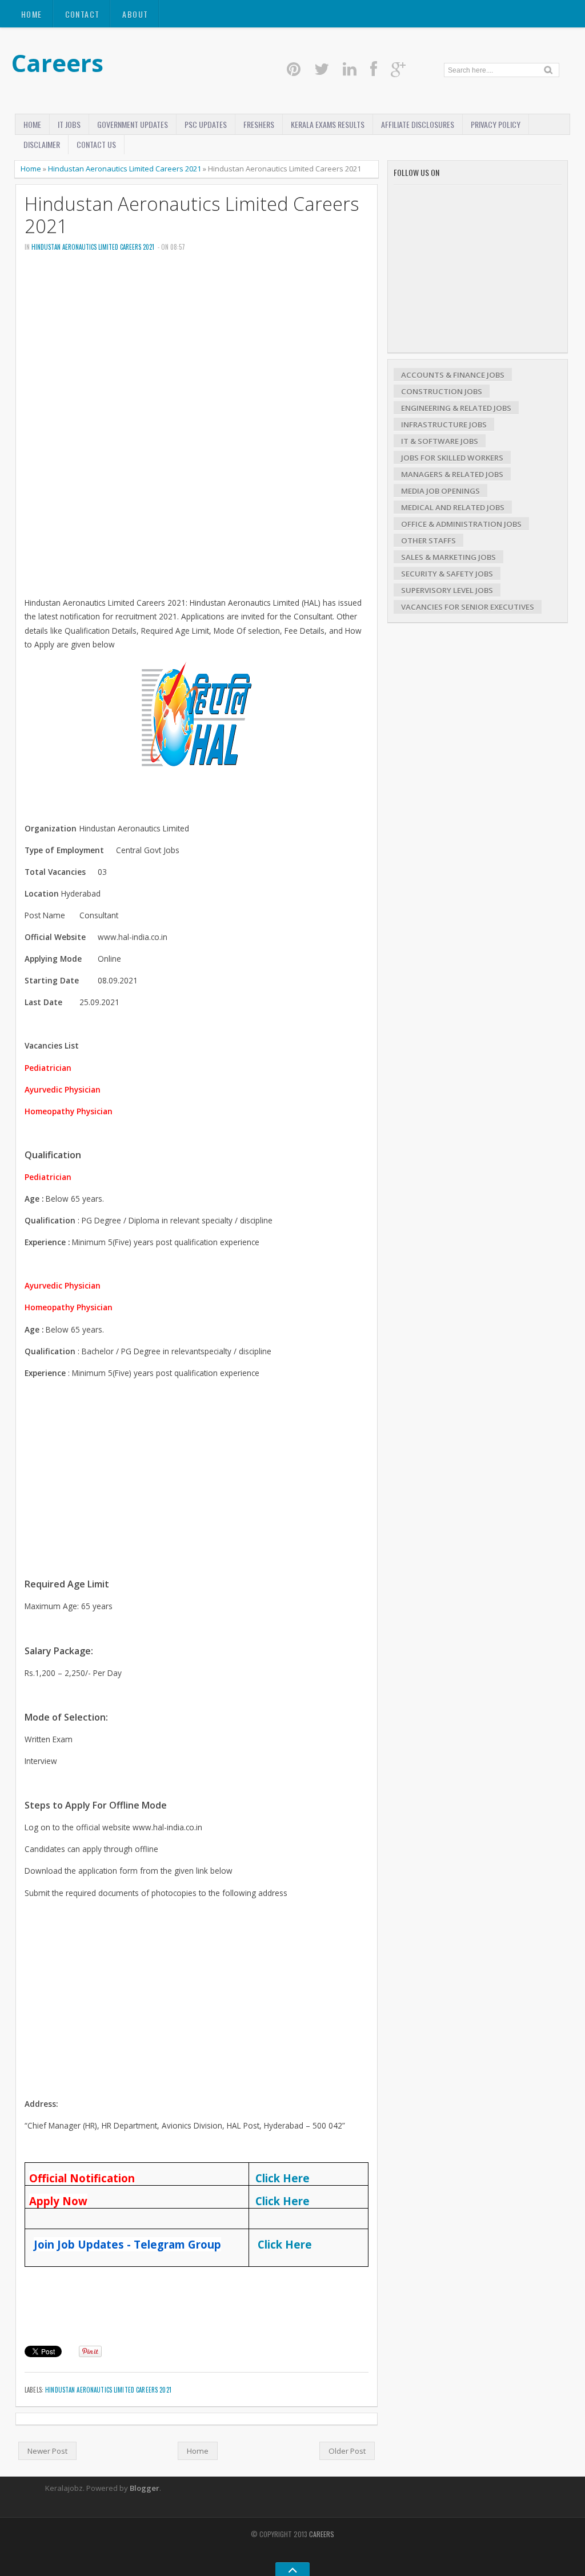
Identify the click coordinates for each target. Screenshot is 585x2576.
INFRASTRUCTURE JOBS (444, 425)
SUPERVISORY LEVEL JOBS (447, 590)
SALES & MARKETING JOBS (448, 557)
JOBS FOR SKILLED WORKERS (452, 458)
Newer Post (47, 2451)
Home (32, 14)
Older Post (347, 2451)
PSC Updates (206, 124)
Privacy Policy (496, 124)
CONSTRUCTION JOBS (442, 391)
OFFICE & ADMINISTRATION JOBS (461, 524)
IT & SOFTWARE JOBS (440, 441)
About (135, 14)
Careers (57, 63)
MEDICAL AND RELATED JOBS (453, 507)
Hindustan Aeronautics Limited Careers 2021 (125, 169)
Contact (83, 14)
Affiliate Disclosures (418, 124)
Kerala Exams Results (328, 124)
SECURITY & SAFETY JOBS (447, 574)
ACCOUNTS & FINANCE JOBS (453, 375)
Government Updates (133, 124)
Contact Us (96, 144)
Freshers (259, 124)
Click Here (283, 2178)
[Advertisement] (197, 348)
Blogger (145, 2488)
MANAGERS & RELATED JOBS (452, 474)
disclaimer (42, 144)
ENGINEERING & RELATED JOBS (456, 408)
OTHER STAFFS (428, 541)
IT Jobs (69, 124)
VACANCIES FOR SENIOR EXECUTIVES (468, 607)
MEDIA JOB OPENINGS (440, 491)
